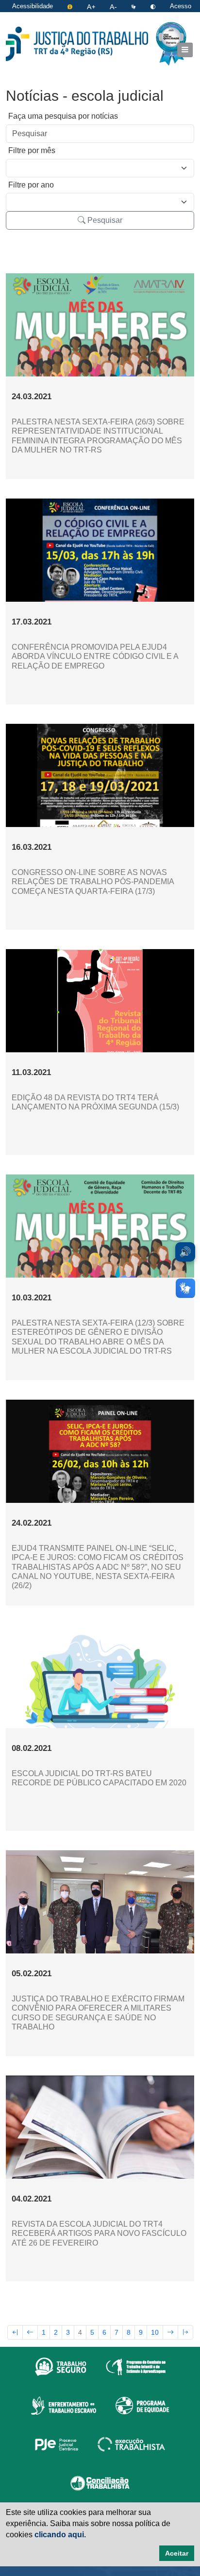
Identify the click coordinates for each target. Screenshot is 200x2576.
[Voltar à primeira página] (15, 2332)
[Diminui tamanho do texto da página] (114, 6)
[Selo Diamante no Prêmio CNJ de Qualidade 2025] (171, 44)
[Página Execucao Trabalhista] (131, 2444)
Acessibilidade (33, 6)
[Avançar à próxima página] (170, 2332)
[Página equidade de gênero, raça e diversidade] (142, 2405)
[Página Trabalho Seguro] (61, 2366)
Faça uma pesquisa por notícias (63, 116)
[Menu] (185, 50)
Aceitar (177, 2553)
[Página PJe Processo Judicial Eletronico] (57, 2444)
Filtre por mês (32, 150)
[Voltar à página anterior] (30, 2332)
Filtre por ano (31, 185)
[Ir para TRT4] (77, 44)
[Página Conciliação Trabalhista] (100, 2482)
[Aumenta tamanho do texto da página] (92, 6)
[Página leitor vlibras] (134, 6)
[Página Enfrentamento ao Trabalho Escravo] (63, 2405)
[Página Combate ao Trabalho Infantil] (136, 2366)
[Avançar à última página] (185, 2332)
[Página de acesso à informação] (71, 6)
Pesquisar (104, 220)
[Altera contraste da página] (154, 6)
